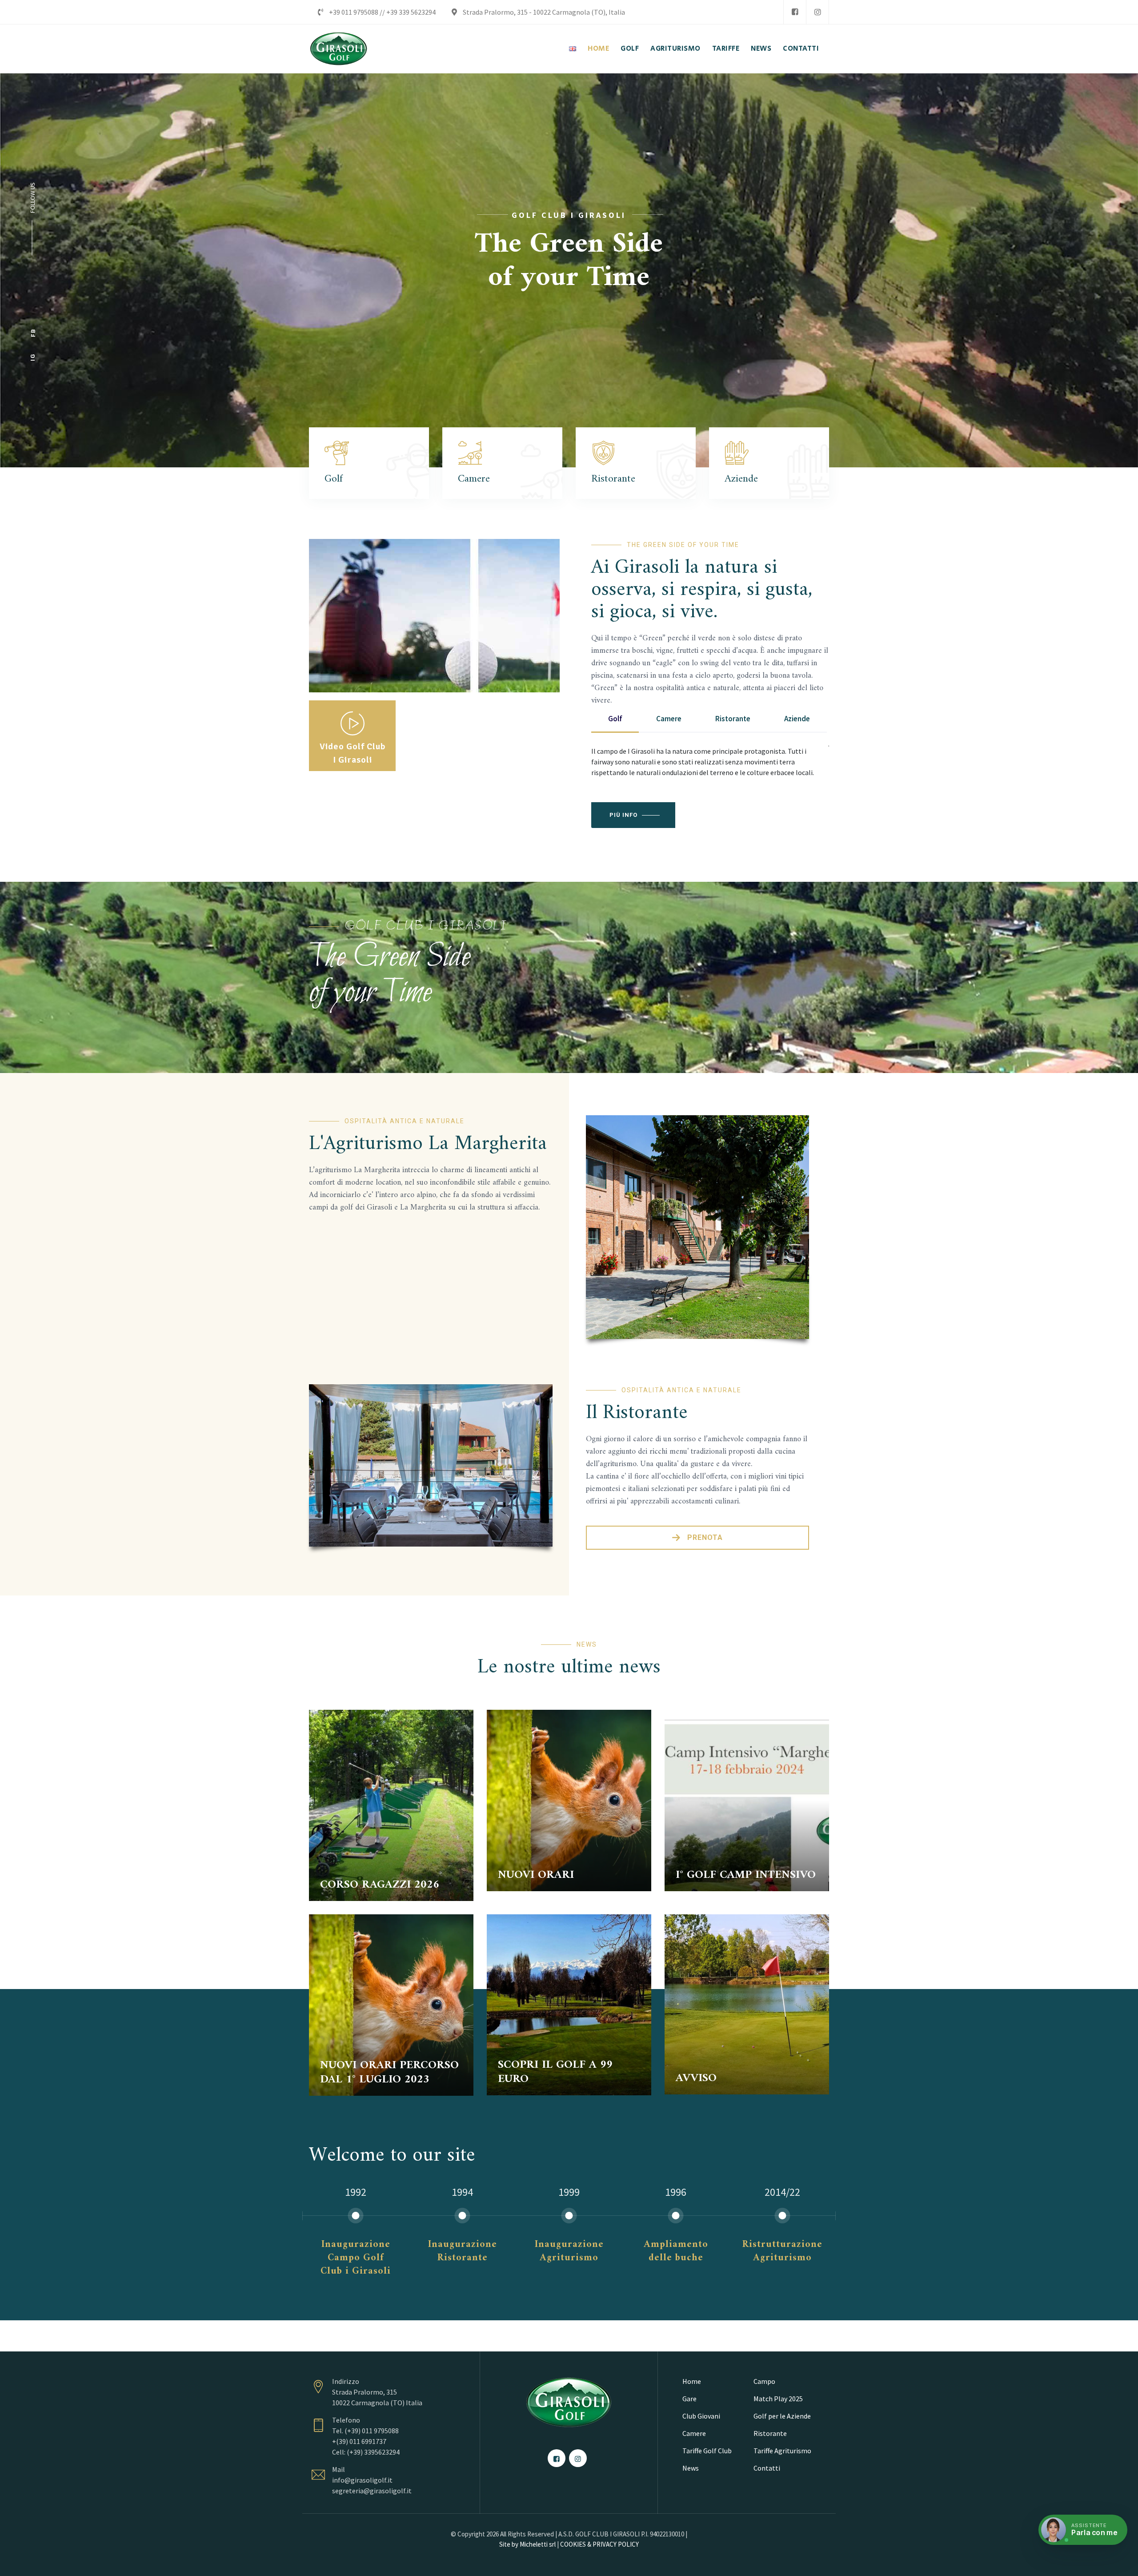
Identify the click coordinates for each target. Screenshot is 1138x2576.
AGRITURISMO (675, 49)
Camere (694, 2433)
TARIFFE (726, 49)
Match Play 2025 (778, 2399)
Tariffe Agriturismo (782, 2451)
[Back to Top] (1119, 2562)
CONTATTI (801, 49)
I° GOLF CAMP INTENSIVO (746, 1875)
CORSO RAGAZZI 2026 (380, 1885)
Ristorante (770, 2433)
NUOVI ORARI (536, 1875)
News (691, 2468)
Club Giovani (701, 2416)
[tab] (615, 719)
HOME (598, 49)
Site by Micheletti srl (527, 2544)
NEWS (761, 49)
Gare (689, 2399)
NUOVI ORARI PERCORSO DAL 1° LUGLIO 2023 (389, 2072)
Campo (764, 2381)
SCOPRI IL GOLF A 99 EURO (555, 2072)
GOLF (630, 49)
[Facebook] (795, 12)
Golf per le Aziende (782, 2416)
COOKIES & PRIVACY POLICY (599, 2544)
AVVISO (696, 2078)
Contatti (767, 2468)
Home (692, 2381)
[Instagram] (817, 12)
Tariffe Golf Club (707, 2451)
